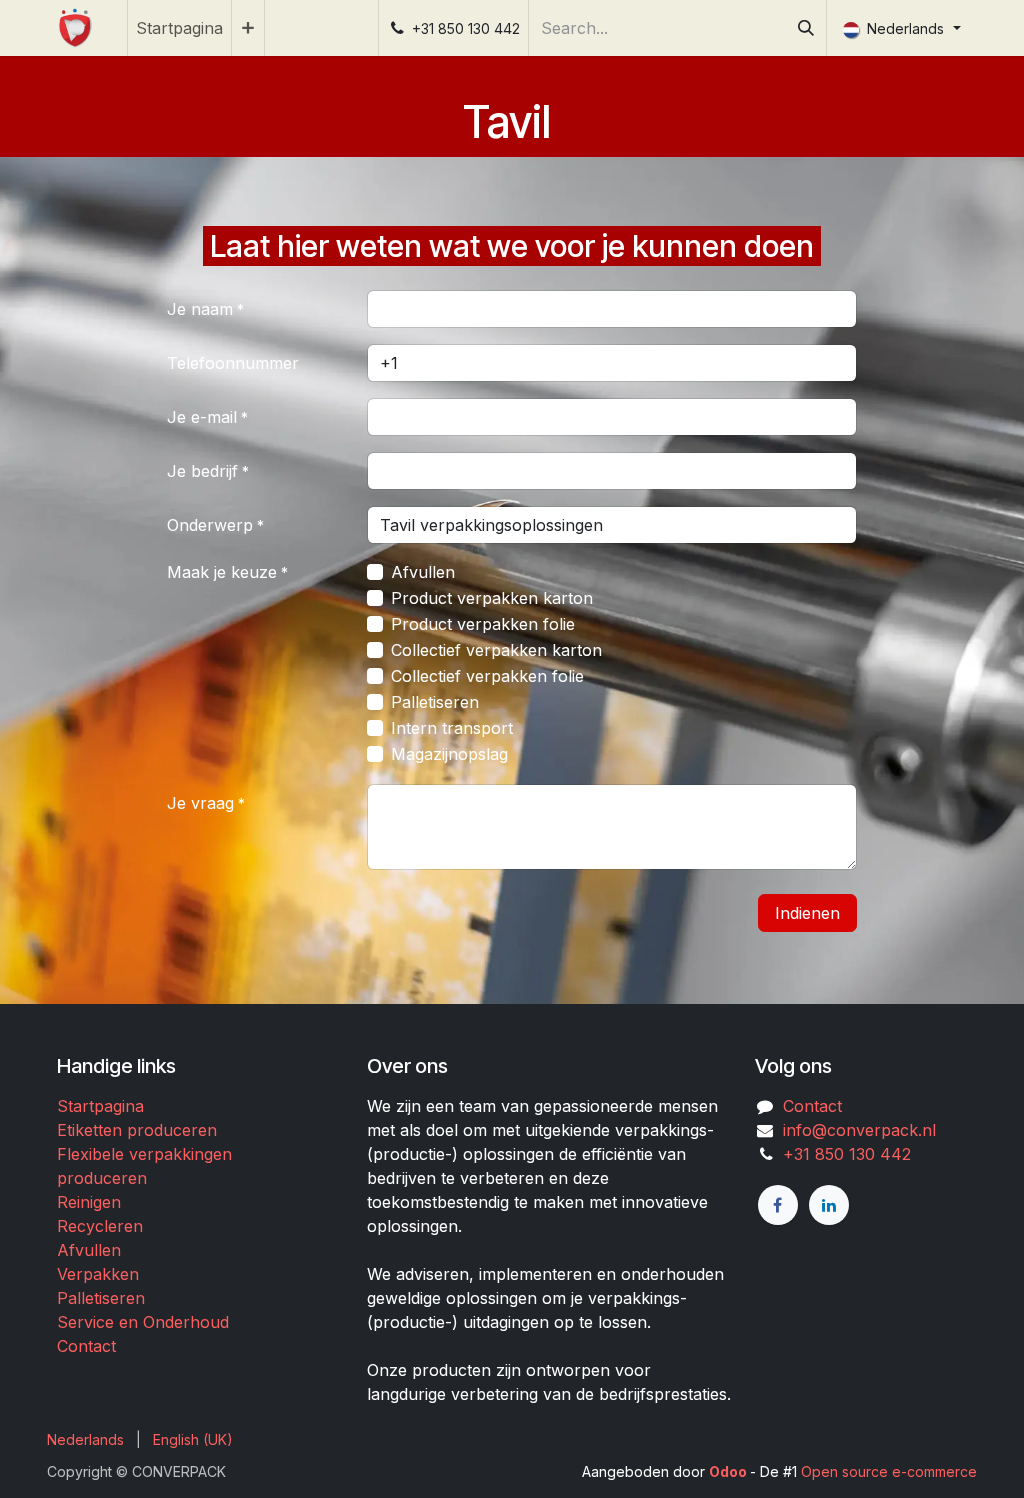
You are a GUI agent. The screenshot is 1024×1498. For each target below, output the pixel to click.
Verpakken (98, 1274)
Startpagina (100, 1106)
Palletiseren (435, 702)
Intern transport (452, 728)
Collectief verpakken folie (487, 676)
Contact (86, 1346)
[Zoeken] (806, 28)
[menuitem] (179, 28)
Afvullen (423, 572)
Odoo (729, 1471)
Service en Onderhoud (143, 1322)
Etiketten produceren (137, 1130)
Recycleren (100, 1226)
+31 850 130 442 (842, 1154)
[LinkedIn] (829, 1205)
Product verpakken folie (483, 624)
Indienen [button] (807, 913)
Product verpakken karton (492, 598)
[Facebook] (778, 1205)
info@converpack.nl (859, 1130)
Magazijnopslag (449, 754)
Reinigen (89, 1202)
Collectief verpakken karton (496, 650)
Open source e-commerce (889, 1471)
